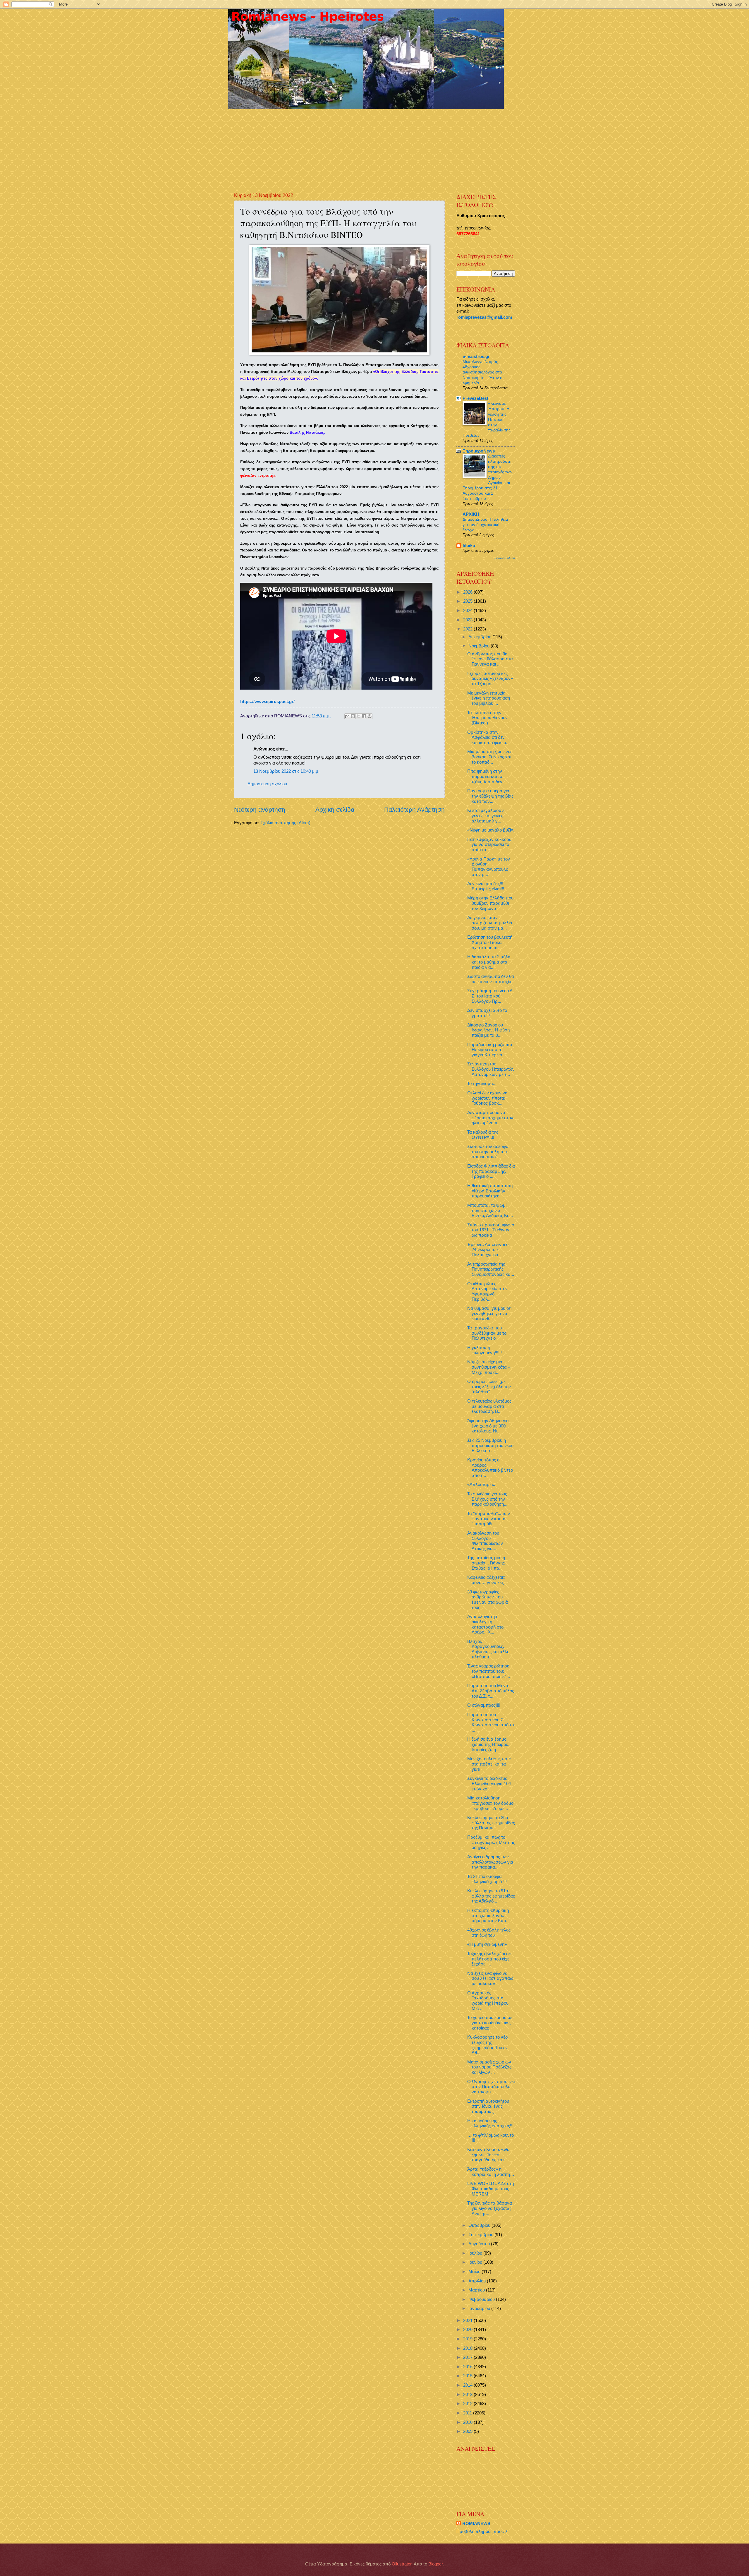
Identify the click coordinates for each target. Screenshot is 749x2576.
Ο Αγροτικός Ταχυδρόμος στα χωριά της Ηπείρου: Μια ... (488, 2001)
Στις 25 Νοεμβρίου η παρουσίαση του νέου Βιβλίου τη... (490, 1445)
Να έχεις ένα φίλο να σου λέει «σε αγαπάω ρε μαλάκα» (490, 1978)
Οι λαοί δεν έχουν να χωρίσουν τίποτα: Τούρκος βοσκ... (487, 1098)
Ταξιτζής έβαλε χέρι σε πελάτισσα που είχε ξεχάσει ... (489, 1959)
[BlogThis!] (353, 716)
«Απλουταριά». (482, 1485)
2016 (468, 2367)
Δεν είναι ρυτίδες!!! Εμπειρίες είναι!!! (486, 886)
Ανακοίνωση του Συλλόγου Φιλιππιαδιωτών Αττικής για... (485, 1541)
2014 (468, 2385)
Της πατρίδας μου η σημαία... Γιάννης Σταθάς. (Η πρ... (486, 1563)
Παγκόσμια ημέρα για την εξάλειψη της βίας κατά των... (490, 796)
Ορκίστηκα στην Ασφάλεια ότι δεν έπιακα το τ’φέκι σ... (488, 737)
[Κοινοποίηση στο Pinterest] (370, 716)
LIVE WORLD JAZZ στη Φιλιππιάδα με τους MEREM (491, 2189)
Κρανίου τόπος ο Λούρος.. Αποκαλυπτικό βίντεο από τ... (490, 1468)
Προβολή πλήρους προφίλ (482, 2532)
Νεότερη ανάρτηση (260, 809)
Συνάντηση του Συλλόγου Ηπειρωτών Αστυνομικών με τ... (491, 1069)
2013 (468, 2395)
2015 (468, 2376)
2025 (468, 601)
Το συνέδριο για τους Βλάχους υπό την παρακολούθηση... (487, 1499)
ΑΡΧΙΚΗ (471, 514)
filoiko (469, 546)
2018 (468, 2348)
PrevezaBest (475, 398)
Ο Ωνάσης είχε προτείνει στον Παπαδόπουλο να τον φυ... (491, 2087)
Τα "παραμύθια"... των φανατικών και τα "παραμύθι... (489, 1519)
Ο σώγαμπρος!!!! (484, 1705)
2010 (468, 2422)
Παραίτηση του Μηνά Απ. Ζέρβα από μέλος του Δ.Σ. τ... (491, 1691)
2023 (468, 620)
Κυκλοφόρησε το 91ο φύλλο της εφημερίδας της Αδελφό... (491, 1896)
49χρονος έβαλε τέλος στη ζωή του (489, 1933)
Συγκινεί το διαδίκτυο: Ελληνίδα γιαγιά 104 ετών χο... (489, 1784)
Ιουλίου (476, 2253)
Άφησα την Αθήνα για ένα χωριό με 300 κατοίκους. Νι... (488, 1426)
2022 (468, 629)
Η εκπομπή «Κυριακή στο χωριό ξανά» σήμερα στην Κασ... (488, 1916)
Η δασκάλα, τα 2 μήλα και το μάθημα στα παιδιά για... (489, 962)
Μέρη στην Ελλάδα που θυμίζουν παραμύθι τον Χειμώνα (490, 903)
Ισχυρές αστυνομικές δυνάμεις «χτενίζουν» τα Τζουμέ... (490, 679)
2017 (468, 2357)
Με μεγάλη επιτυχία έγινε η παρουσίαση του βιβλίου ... (489, 698)
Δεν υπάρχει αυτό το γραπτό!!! (487, 1013)
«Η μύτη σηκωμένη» (487, 1944)
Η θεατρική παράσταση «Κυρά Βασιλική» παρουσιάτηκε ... (490, 1191)
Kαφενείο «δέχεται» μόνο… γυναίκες (486, 1580)
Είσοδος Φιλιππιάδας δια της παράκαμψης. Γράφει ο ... (491, 1171)
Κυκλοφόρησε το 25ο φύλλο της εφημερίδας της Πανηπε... (491, 1823)
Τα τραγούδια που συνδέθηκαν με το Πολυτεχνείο (487, 1333)
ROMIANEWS (476, 2524)
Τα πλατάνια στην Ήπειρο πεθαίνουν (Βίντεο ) (487, 718)
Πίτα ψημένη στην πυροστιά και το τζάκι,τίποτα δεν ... (487, 776)
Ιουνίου (476, 2262)
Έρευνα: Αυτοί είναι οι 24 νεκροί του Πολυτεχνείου (488, 1250)
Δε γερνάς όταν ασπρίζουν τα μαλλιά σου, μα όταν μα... (490, 923)
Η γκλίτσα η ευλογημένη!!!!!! (485, 1350)
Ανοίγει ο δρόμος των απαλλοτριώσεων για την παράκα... (490, 1862)
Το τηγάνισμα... (482, 1084)
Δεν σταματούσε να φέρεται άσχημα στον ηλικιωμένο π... (490, 1118)
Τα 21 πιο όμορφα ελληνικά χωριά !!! (487, 1879)
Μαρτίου (477, 2290)
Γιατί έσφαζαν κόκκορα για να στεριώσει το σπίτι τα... (489, 845)
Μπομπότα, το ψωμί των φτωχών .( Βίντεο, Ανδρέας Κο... (490, 1210)
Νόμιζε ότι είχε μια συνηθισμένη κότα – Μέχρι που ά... (489, 1367)
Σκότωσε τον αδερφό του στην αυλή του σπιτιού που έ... (488, 1152)
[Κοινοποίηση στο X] (358, 716)
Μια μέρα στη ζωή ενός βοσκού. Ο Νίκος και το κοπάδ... (490, 757)
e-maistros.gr (476, 357)
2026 (468, 592)
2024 (468, 611)
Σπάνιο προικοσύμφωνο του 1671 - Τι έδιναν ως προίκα (491, 1230)
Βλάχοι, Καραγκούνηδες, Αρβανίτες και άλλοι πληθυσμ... (489, 1649)
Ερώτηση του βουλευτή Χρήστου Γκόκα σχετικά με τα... (490, 942)
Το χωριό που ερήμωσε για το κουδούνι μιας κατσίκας (490, 2023)
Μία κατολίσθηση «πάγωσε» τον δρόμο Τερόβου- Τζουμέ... (490, 1803)
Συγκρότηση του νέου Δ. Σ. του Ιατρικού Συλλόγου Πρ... (491, 996)
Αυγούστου (480, 2244)
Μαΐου (475, 2272)
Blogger (436, 2564)
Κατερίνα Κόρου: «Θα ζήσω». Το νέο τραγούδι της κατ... (488, 2155)
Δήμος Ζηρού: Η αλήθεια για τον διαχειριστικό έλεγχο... (485, 525)
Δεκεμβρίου (480, 637)
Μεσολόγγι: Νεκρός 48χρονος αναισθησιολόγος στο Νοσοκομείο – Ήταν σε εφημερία (483, 372)
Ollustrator (402, 2564)
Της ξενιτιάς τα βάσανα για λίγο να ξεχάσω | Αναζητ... (490, 2208)
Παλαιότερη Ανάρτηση (414, 809)
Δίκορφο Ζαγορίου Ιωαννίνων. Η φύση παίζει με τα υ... (488, 1030)
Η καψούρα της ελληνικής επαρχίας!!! (490, 2123)
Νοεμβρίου (480, 646)
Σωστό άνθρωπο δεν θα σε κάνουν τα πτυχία (491, 979)
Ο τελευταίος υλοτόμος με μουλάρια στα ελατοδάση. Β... (489, 1406)
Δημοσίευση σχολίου (267, 784)
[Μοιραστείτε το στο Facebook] (364, 716)
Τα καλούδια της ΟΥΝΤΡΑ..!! (483, 1135)
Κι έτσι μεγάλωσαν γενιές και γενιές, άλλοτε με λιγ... (486, 816)
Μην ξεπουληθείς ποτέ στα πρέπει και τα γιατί (489, 1764)
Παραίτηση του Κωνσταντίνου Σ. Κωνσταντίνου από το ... (491, 1722)
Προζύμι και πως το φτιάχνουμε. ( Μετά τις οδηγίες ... (491, 1842)
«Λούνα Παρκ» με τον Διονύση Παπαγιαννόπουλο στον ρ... (489, 867)
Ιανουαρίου (480, 2308)
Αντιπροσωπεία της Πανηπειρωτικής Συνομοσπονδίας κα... (491, 1269)
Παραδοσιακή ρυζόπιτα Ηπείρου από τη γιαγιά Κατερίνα (490, 1050)
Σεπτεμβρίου (481, 2235)
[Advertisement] (376, 146)
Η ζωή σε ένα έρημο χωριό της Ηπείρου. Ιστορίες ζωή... (488, 1744)
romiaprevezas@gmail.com (484, 317)
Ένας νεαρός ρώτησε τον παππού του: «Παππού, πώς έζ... (489, 1671)
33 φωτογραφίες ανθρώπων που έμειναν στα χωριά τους (488, 1600)
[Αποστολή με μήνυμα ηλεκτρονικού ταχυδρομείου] (347, 716)
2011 (468, 2413)
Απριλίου (478, 2281)
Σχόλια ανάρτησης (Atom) (285, 823)
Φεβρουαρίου (482, 2299)
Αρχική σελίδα (335, 809)
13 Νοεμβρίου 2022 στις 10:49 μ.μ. (286, 771)
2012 (468, 2404)
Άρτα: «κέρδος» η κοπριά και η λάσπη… (491, 2172)
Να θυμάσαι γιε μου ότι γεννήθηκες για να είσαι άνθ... (489, 1313)
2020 (468, 2330)
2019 (468, 2339)
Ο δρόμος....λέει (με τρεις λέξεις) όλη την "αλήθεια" (489, 1387)
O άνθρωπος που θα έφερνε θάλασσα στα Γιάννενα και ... (490, 659)
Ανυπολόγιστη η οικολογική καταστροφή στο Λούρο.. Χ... (485, 1624)
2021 (468, 2320)
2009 (468, 2431)
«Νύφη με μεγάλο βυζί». (491, 830)
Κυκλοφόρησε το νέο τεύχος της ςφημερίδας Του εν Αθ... (487, 2045)
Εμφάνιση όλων (504, 558)
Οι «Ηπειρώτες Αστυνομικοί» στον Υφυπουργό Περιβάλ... (487, 1292)
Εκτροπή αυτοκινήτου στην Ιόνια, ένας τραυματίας (488, 2106)
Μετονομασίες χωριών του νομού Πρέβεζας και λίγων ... (489, 2067)
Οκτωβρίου (480, 2225)
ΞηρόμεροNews (479, 451)
